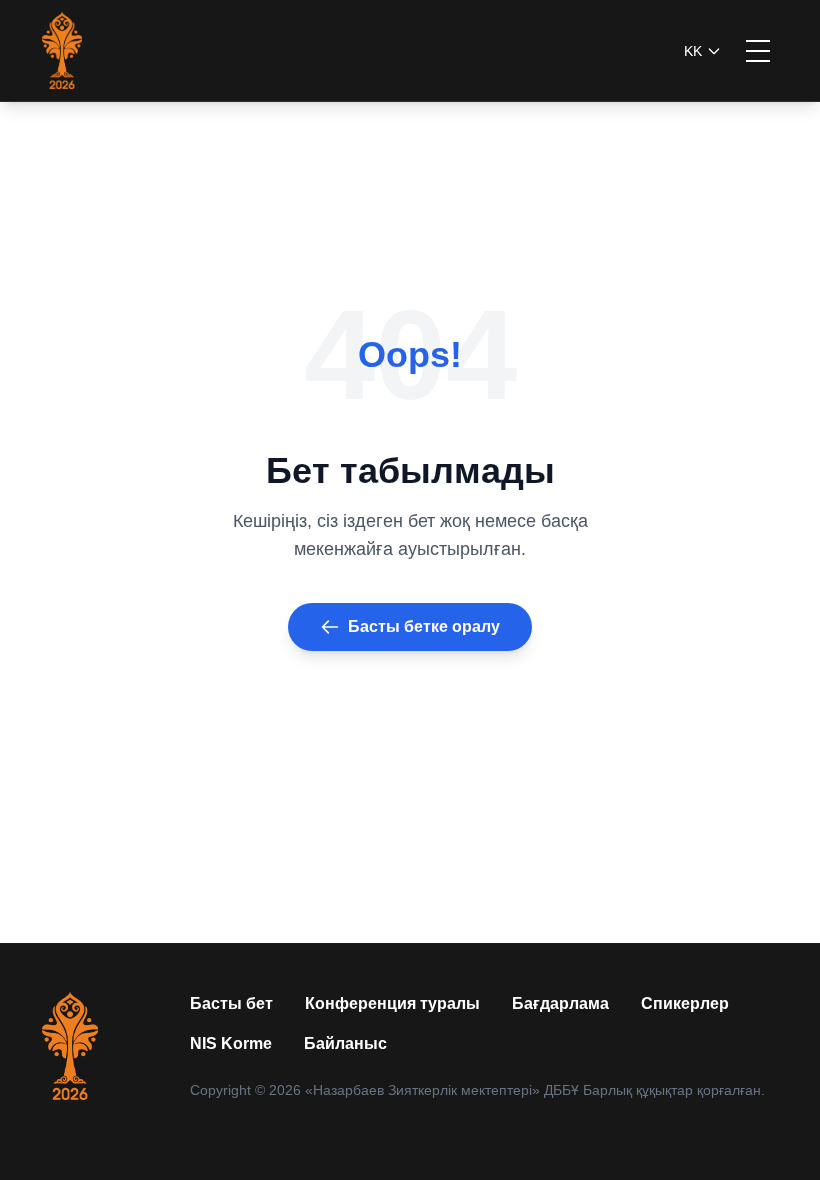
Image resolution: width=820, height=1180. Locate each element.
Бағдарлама (560, 1003)
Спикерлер (685, 1003)
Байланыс (345, 1043)
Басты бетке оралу (424, 626)
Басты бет (231, 1003)
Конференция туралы (392, 1003)
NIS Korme (231, 1043)
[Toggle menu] (758, 51)
